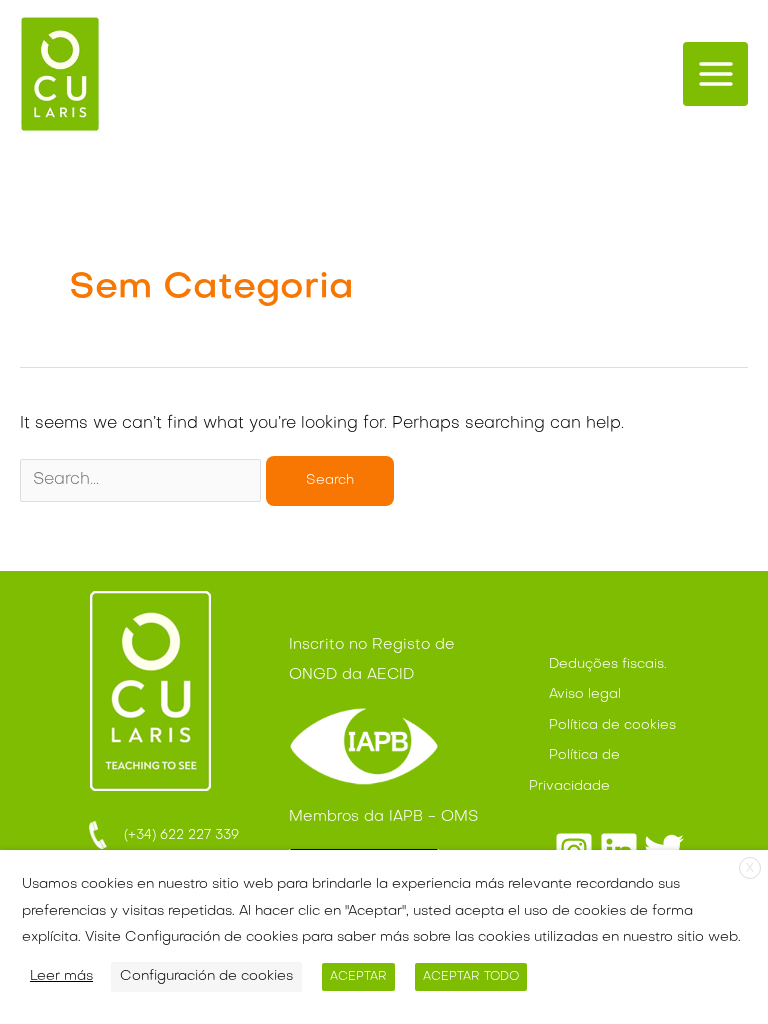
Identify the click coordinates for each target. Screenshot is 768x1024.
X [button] (750, 869)
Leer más (61, 976)
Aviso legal (585, 694)
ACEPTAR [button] (358, 977)
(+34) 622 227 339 (175, 835)
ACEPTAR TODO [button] (471, 977)
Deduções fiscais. (608, 664)
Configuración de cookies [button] (206, 976)
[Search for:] (143, 480)
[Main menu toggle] (715, 74)
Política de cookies (612, 725)
